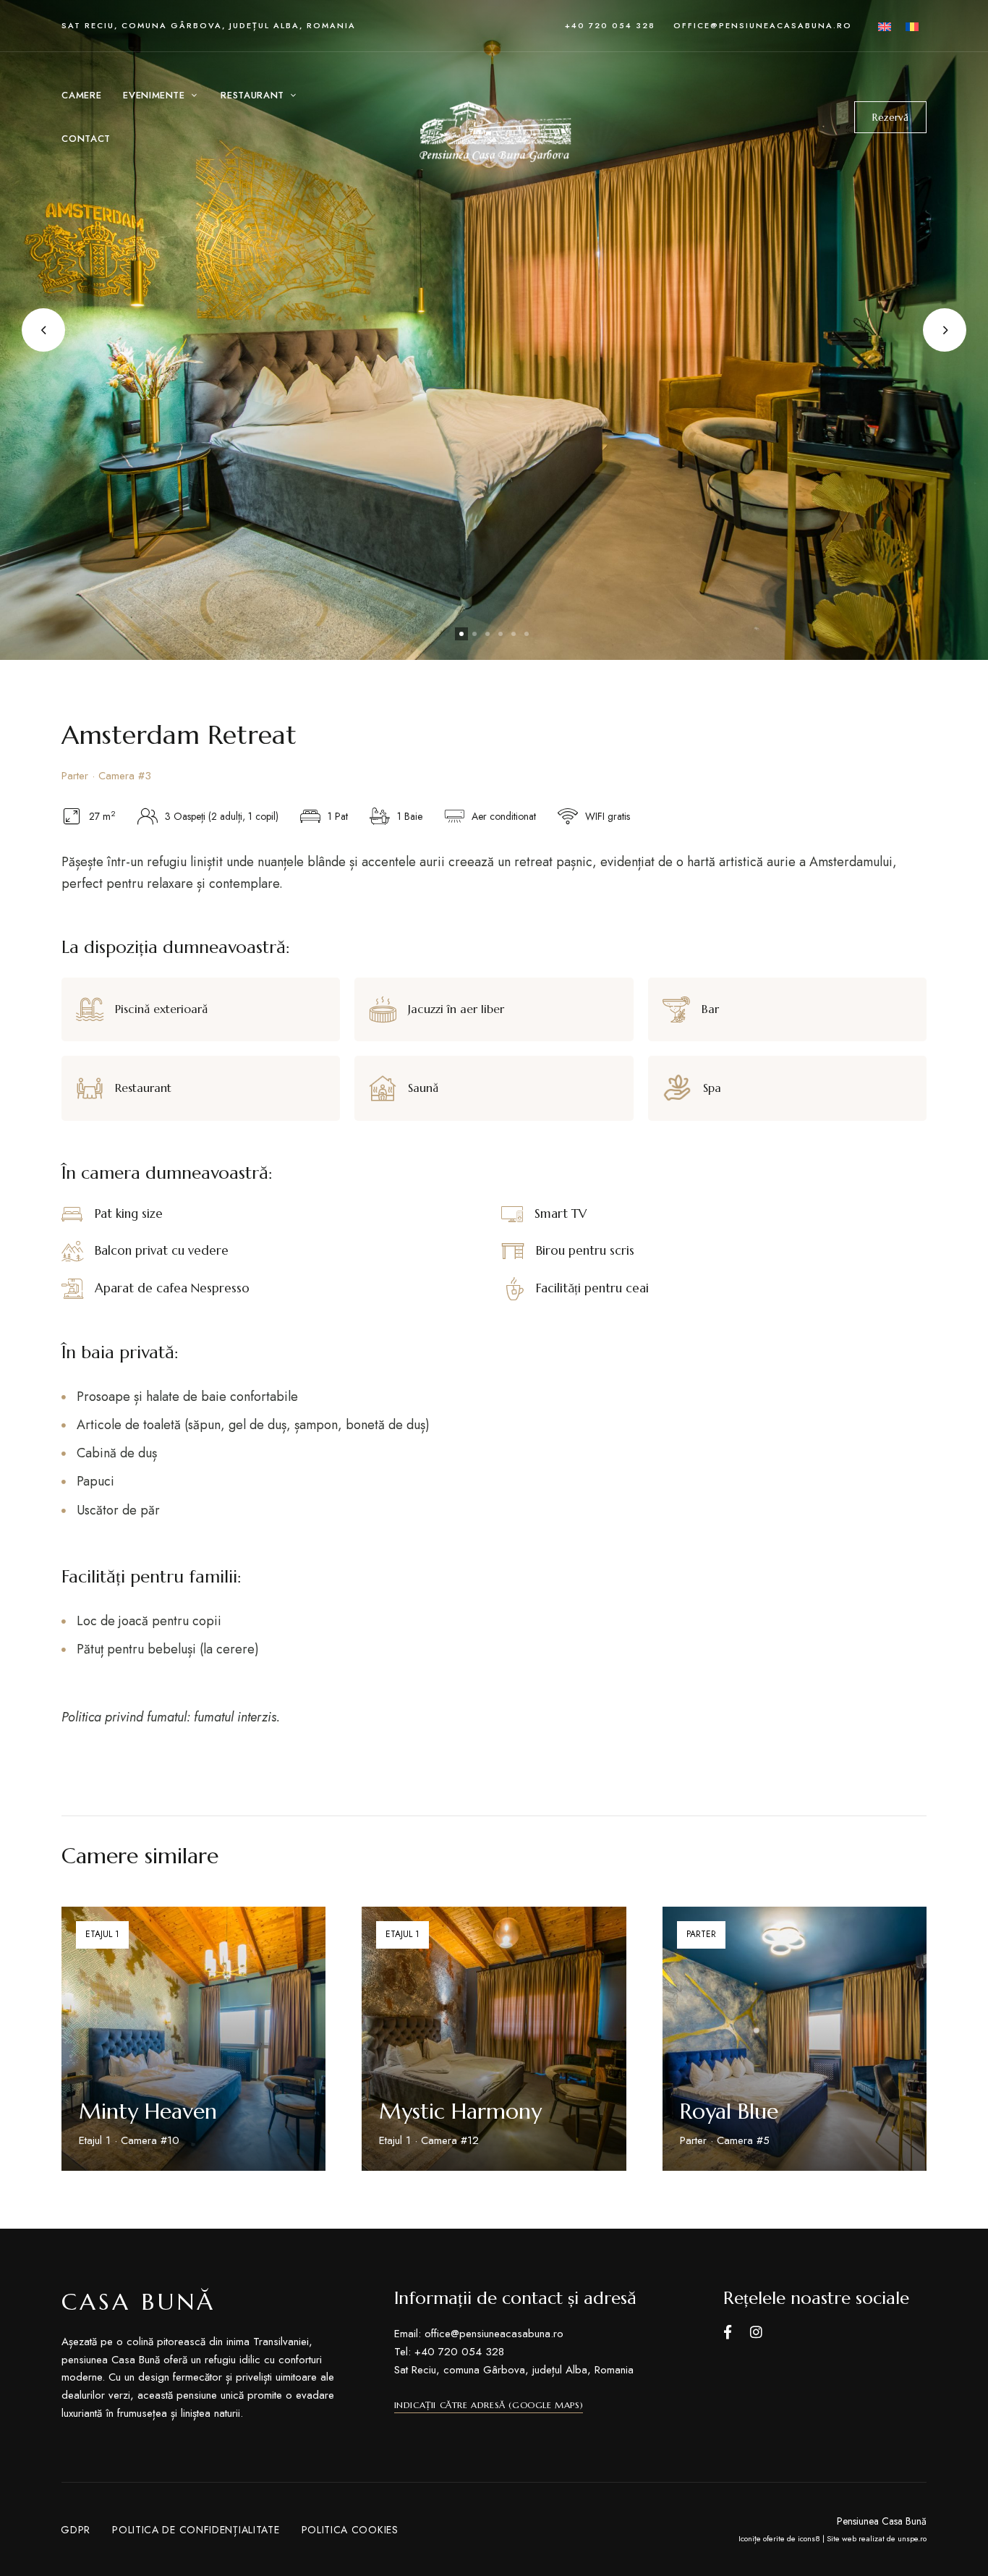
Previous (43, 330)
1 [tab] (461, 634)
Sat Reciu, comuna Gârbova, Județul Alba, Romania (209, 25)
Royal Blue (729, 2111)
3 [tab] (487, 634)
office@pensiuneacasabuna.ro (763, 25)
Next (945, 330)
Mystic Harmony (460, 2111)
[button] (890, 117)
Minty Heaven (148, 2111)
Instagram (756, 2332)
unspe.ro (912, 2538)
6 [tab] (527, 634)
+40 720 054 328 (610, 25)
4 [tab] (501, 634)
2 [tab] (474, 634)
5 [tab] (514, 634)
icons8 (809, 2538)
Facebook (728, 2332)
